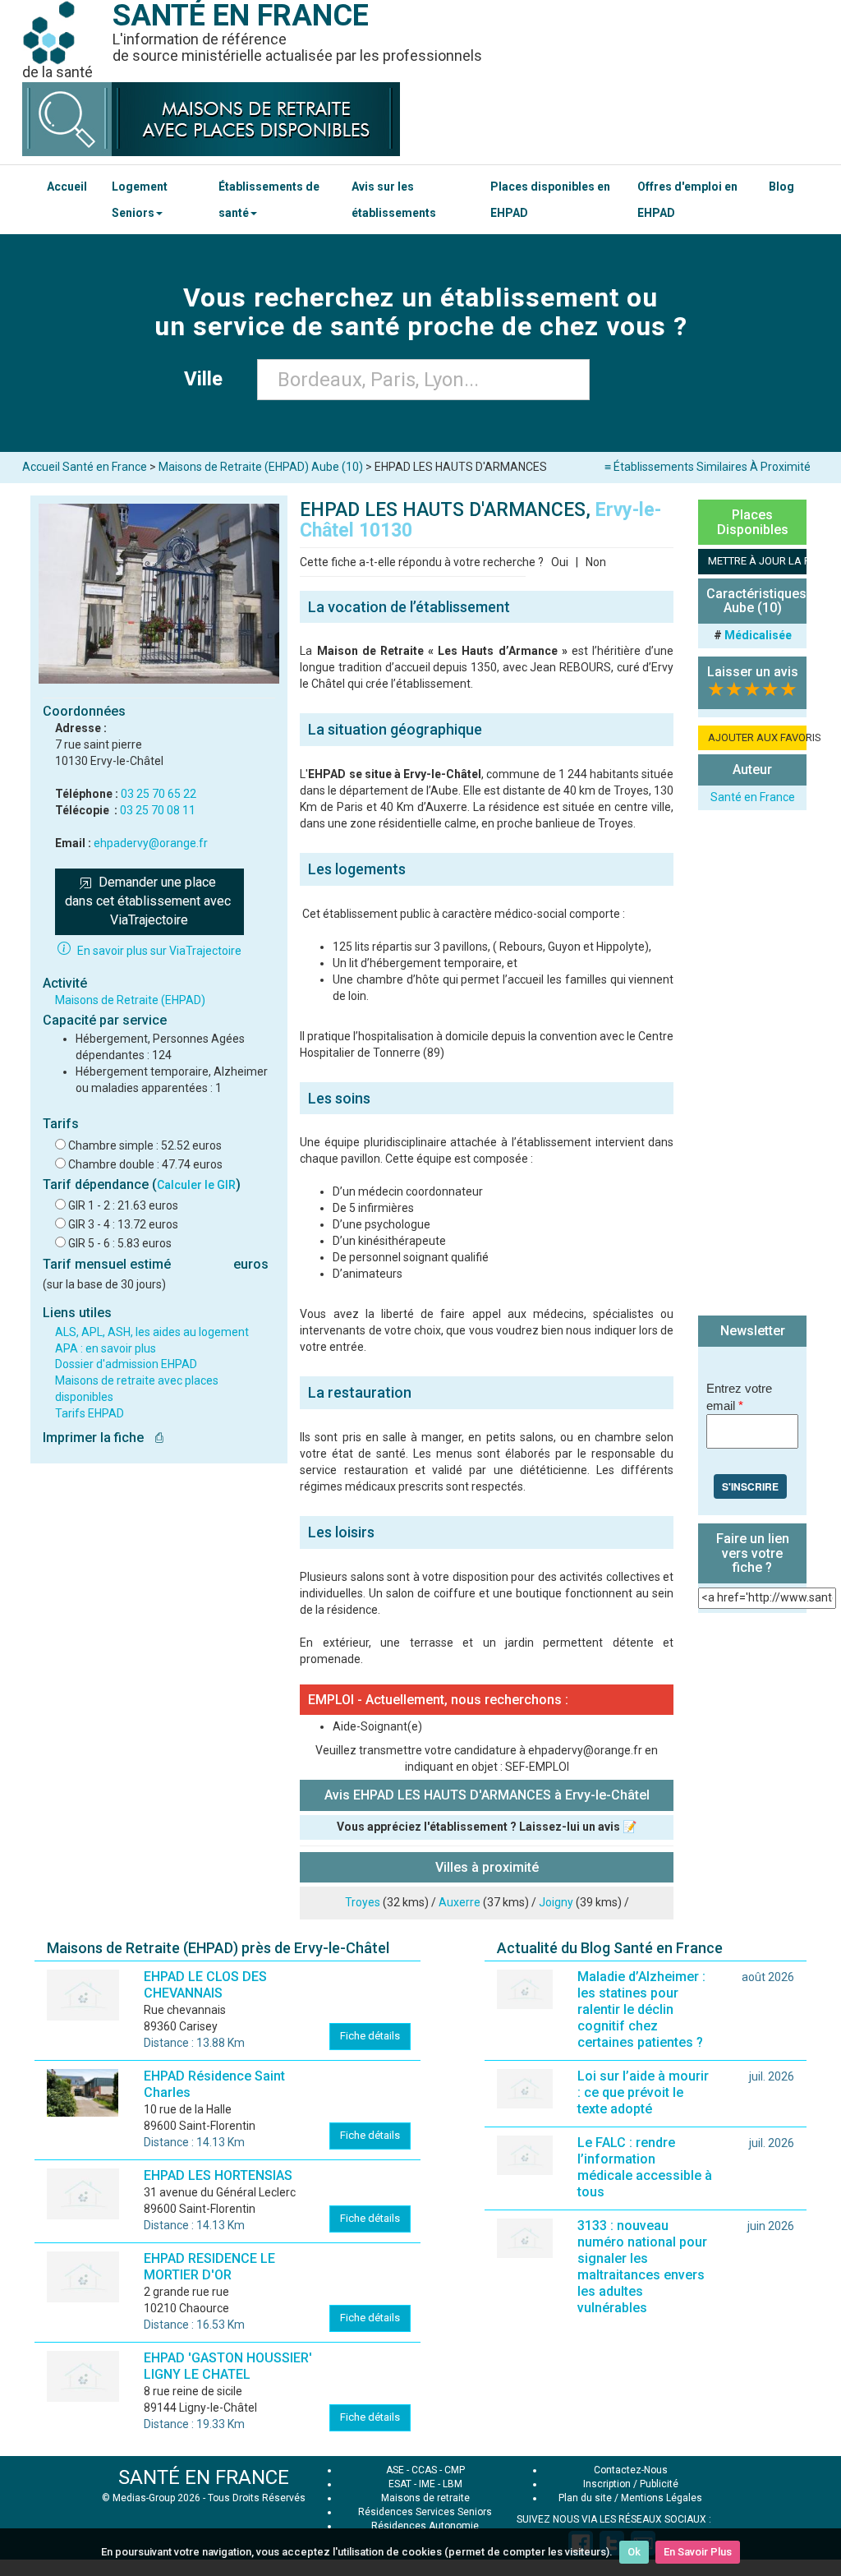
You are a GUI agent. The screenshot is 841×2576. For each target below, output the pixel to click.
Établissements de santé (269, 200)
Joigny (556, 1902)
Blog (781, 187)
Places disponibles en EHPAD (550, 200)
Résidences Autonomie (425, 2526)
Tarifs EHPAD (90, 1413)
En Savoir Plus (698, 2552)
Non (596, 562)
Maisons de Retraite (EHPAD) (130, 1000)
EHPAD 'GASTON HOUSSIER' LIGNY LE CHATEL (228, 2366)
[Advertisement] (752, 1065)
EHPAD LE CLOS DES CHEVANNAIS (205, 1985)
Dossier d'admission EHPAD (126, 1364)
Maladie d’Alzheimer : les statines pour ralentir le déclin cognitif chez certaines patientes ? (641, 2009)
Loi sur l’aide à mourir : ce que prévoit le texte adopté (643, 2092)
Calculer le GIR (196, 1185)
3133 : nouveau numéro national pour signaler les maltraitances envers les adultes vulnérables (642, 2267)
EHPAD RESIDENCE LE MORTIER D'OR (209, 2267)
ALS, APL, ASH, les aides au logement (152, 1332)
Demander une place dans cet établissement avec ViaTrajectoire (149, 901)
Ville (208, 379)
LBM (453, 2484)
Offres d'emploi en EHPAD (687, 200)
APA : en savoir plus (106, 1348)
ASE (395, 2470)
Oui (560, 562)
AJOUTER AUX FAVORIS (757, 737)
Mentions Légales (662, 2498)
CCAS (424, 2470)
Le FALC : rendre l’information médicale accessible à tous (645, 2167)
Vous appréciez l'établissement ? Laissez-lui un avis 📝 (487, 1827)
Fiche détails (370, 2036)
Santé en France (753, 797)
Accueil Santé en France (85, 467)
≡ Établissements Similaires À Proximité (708, 467)
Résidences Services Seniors (425, 2512)
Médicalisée (758, 635)
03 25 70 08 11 (158, 810)
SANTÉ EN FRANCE (204, 2477)
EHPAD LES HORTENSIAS (218, 2175)
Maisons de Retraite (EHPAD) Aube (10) (261, 467)
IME (427, 2484)
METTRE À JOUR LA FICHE (757, 561)
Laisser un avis (753, 672)
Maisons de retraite (425, 2498)
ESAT (400, 2484)
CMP (455, 2470)
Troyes (363, 1902)
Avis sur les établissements (394, 200)
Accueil (67, 187)
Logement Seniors (140, 200)
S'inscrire (750, 1486)
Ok (634, 2552)
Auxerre (460, 1902)
